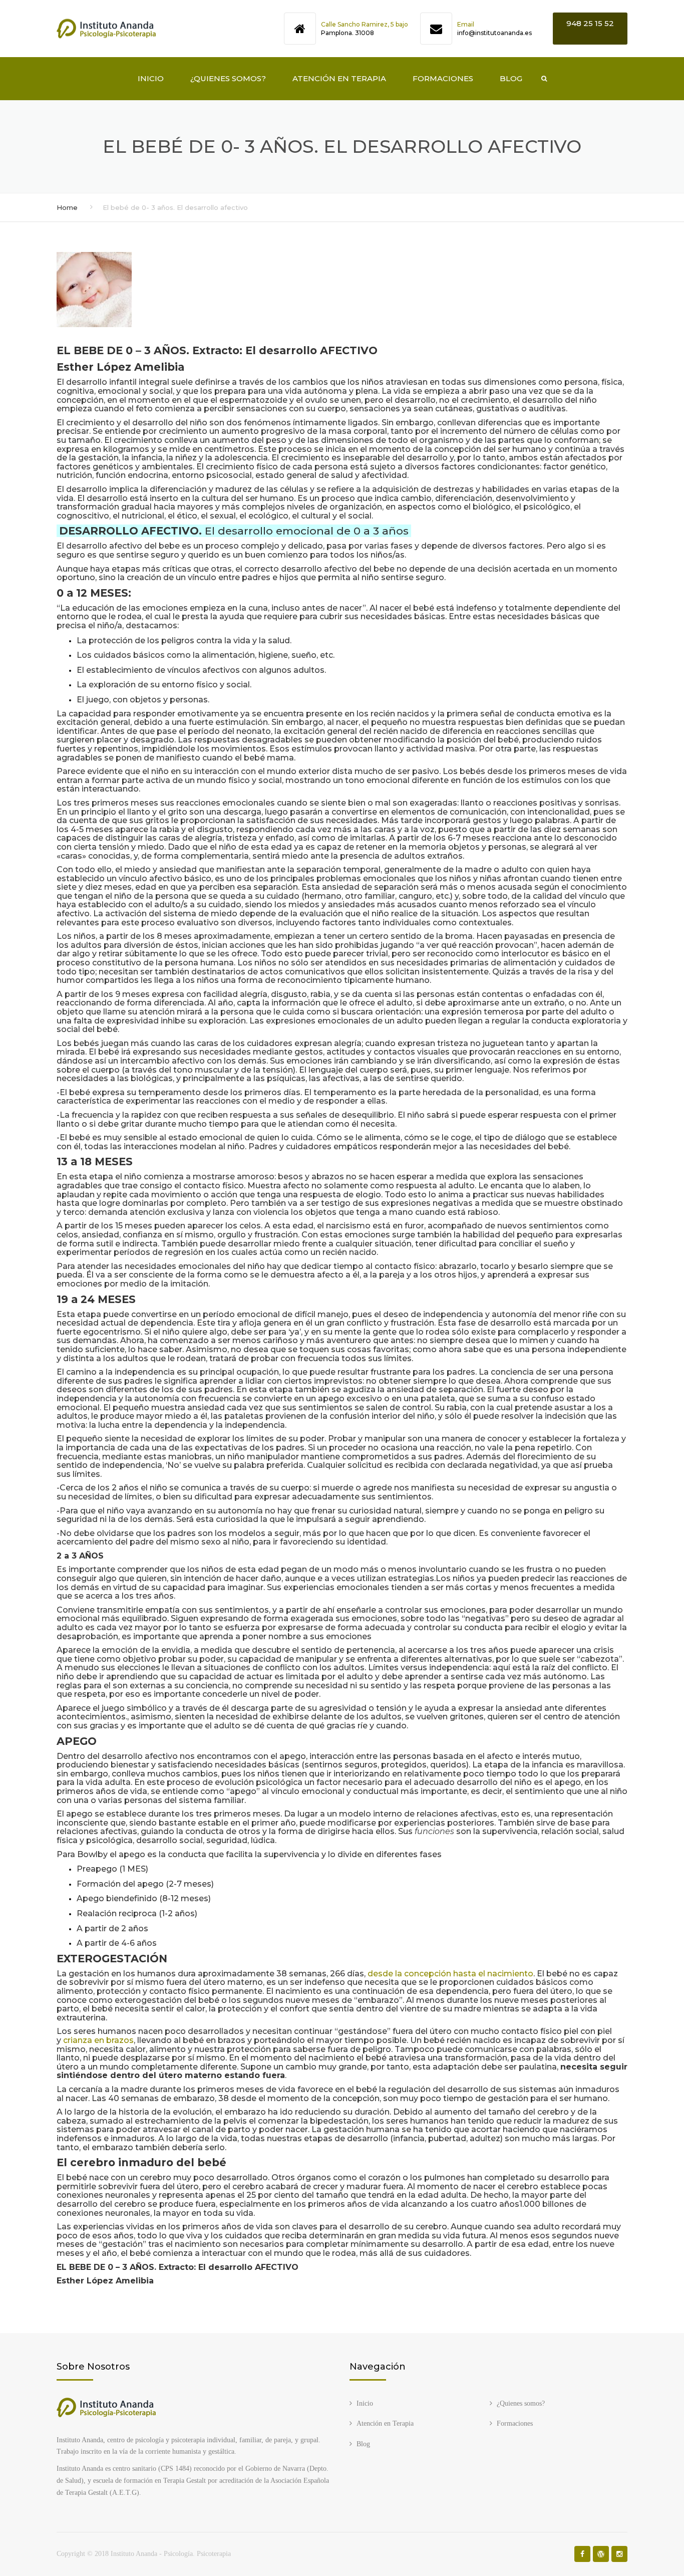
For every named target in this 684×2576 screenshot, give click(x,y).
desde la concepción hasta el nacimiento (450, 1974)
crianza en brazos (98, 2040)
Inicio (151, 78)
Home (67, 207)
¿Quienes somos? (228, 78)
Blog (511, 78)
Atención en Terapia (339, 78)
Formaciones (443, 78)
